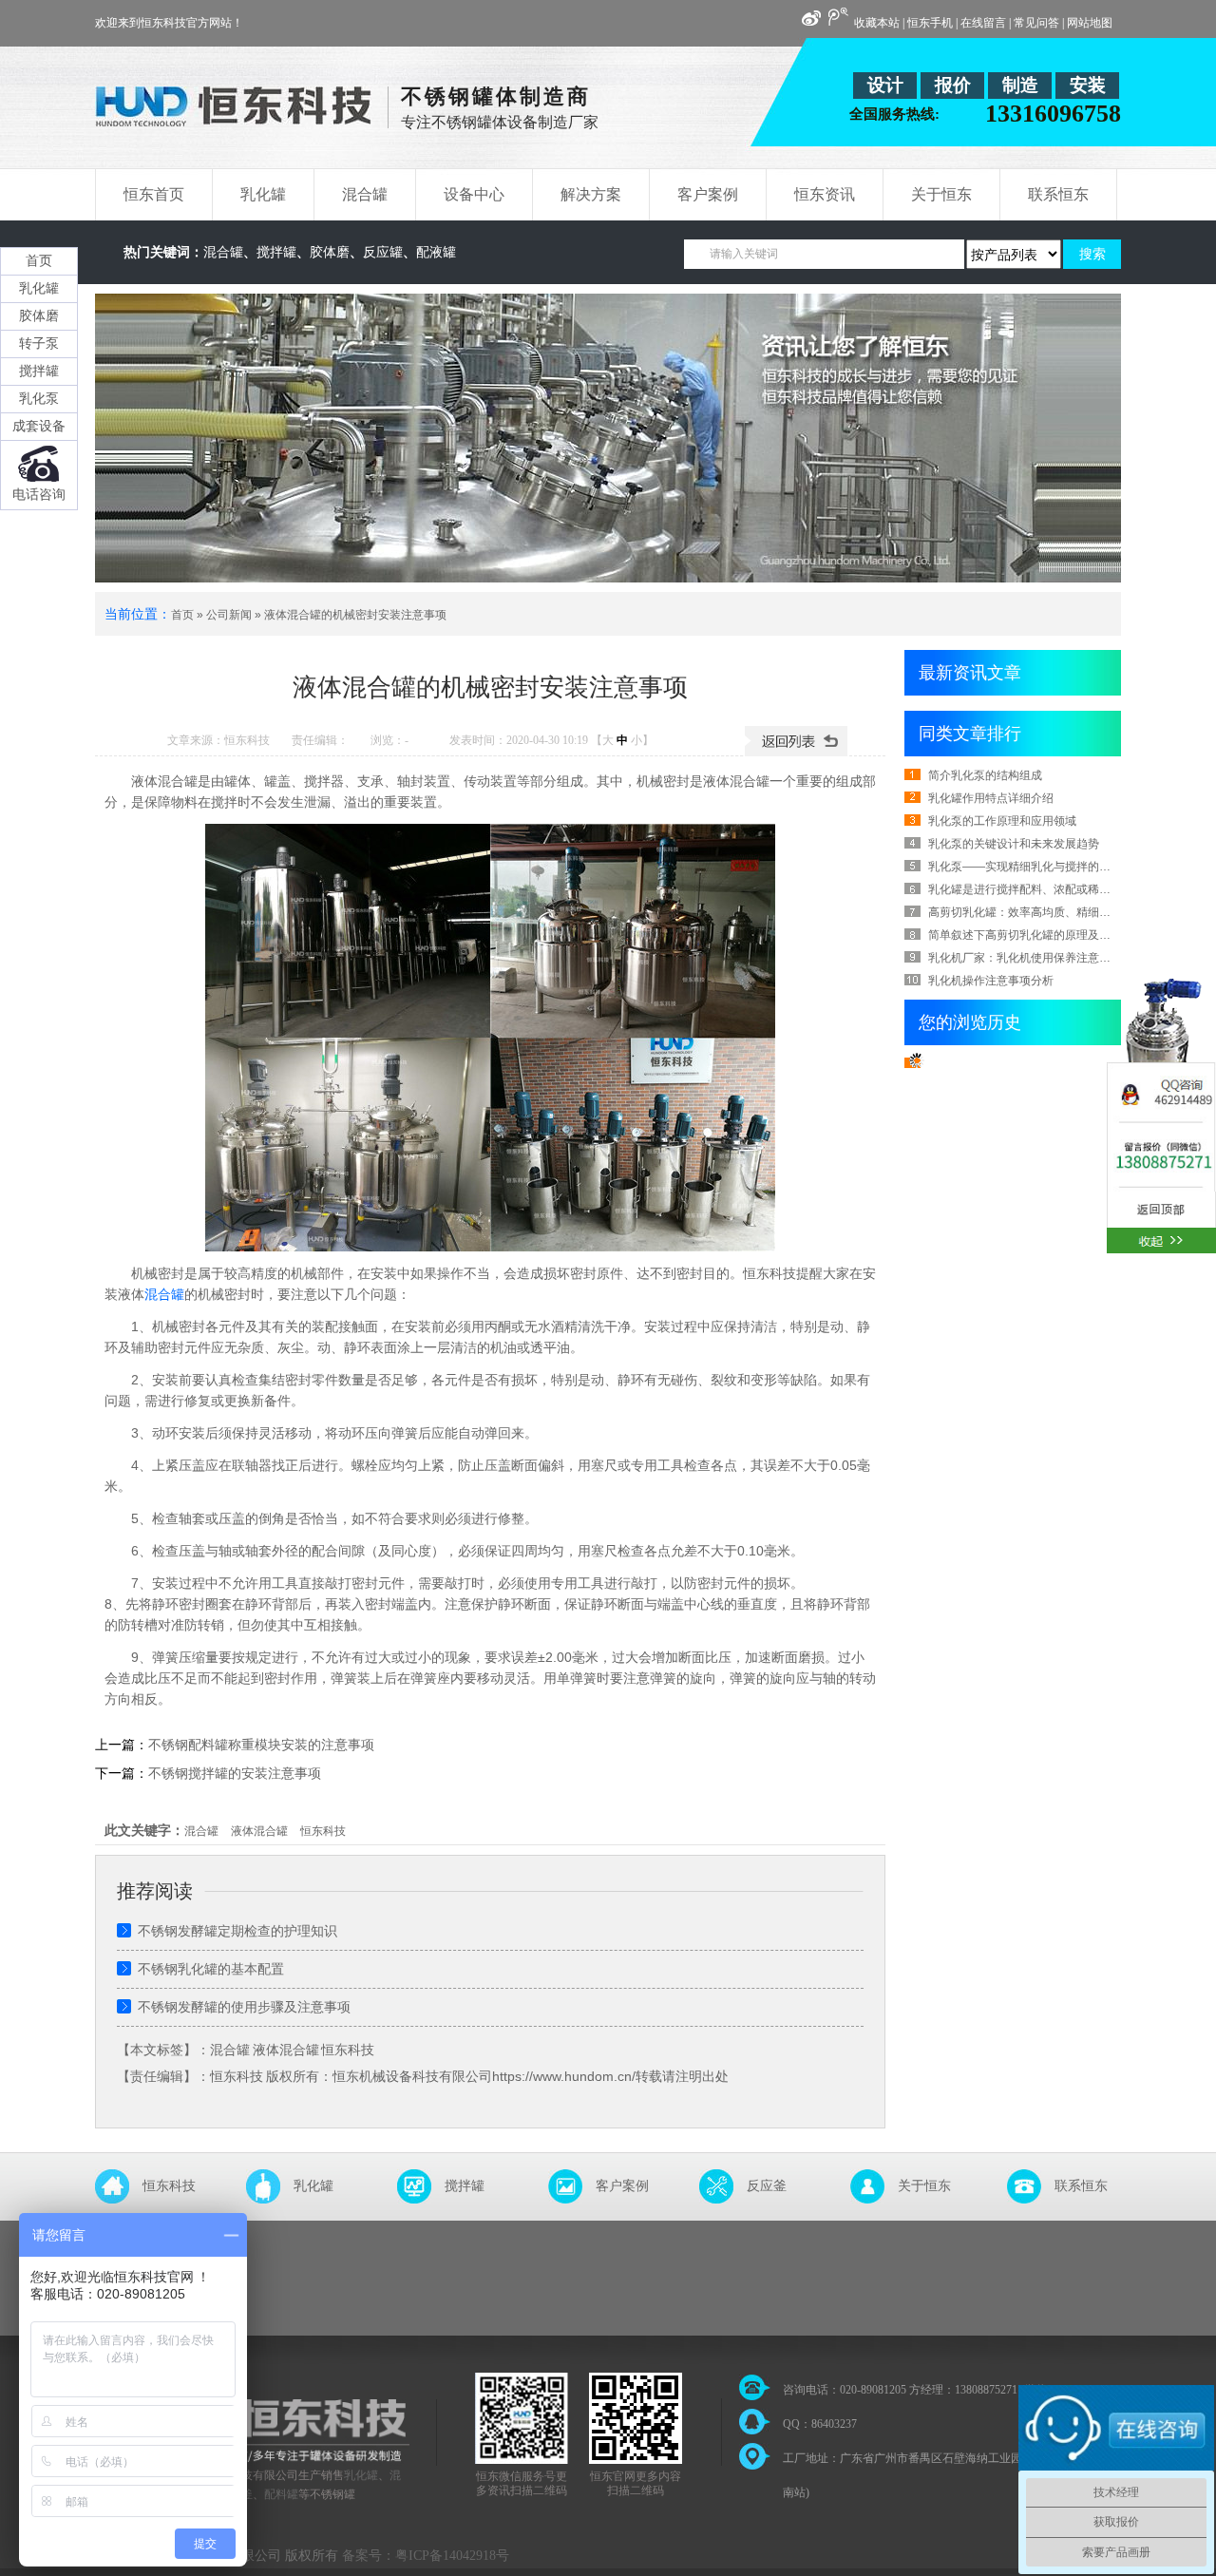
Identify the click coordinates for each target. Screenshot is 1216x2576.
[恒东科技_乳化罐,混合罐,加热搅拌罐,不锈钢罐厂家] (233, 116)
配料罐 (281, 2494)
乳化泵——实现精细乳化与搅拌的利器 (1025, 867)
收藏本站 (877, 23)
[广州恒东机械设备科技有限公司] (274, 2457)
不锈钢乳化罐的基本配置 (211, 1969)
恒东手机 (930, 23)
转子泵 (39, 343)
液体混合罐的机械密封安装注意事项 (355, 615)
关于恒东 (924, 2186)
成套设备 (39, 426)
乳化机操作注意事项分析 (991, 981)
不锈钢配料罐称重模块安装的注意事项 (261, 1745)
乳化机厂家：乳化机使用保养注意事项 (1025, 958)
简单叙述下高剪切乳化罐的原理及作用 (1025, 935)
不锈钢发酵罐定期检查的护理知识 (237, 1931)
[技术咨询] (1161, 1122)
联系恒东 (1081, 2186)
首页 (182, 615)
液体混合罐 (259, 1831)
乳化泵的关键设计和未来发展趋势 (1014, 844)
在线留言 (983, 23)
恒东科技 (323, 1831)
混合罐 (223, 252)
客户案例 (622, 2186)
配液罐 (436, 252)
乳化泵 (39, 399)
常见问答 (1036, 23)
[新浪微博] (811, 19)
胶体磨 (330, 252)
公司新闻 (229, 615)
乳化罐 (313, 2186)
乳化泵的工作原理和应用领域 (1002, 821)
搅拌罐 (276, 252)
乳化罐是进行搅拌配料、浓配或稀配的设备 (1036, 889)
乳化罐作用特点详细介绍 (991, 798)
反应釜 (767, 2186)
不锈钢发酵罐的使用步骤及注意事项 (244, 2007)
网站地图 (1090, 23)
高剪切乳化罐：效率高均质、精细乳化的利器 (1042, 912)
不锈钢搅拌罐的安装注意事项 (235, 1773)
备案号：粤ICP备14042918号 (426, 2556)
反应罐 (383, 252)
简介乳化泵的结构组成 (985, 775)
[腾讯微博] (838, 17)
